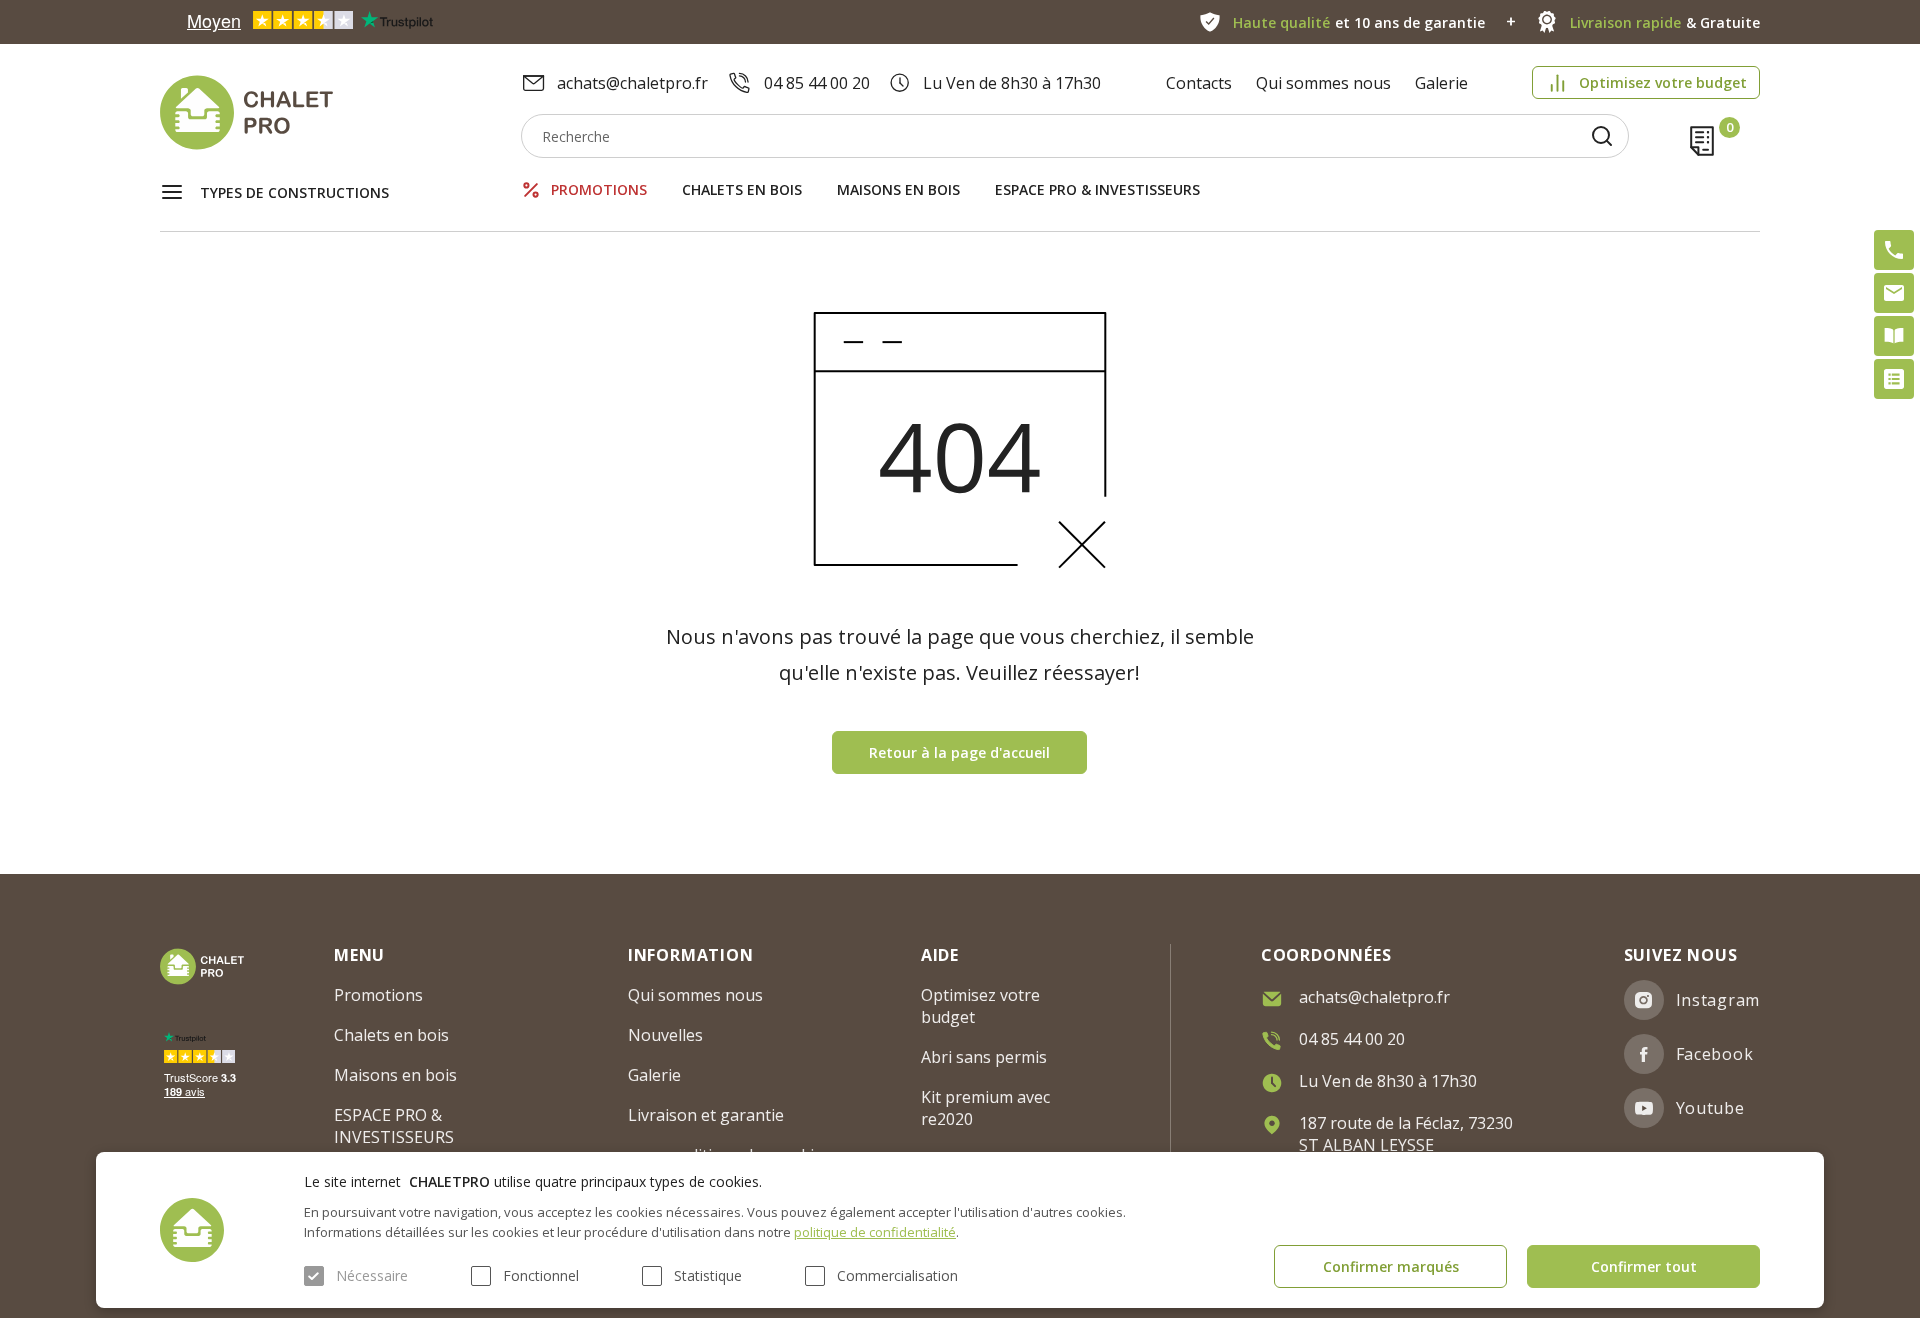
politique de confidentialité (875, 1232)
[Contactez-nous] (1894, 293)
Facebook (1715, 1054)
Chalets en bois (742, 189)
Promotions (599, 189)
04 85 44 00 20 (817, 83)
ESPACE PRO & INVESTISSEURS (1097, 189)
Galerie (1441, 83)
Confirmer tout (1644, 1266)
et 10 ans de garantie (1359, 22)
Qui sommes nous (1323, 83)
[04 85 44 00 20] (1894, 250)
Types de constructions (294, 192)
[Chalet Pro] (340, 112)
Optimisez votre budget (1663, 82)
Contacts (1199, 83)
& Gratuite (1665, 22)
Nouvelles (665, 1035)
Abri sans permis (984, 1057)
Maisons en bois (898, 189)
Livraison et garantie (706, 1115)
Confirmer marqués (1391, 1266)
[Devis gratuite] (1894, 379)
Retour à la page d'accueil (959, 752)
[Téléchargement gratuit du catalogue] (1894, 336)
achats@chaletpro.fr (632, 83)
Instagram (1718, 1000)
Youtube (1710, 1108)
